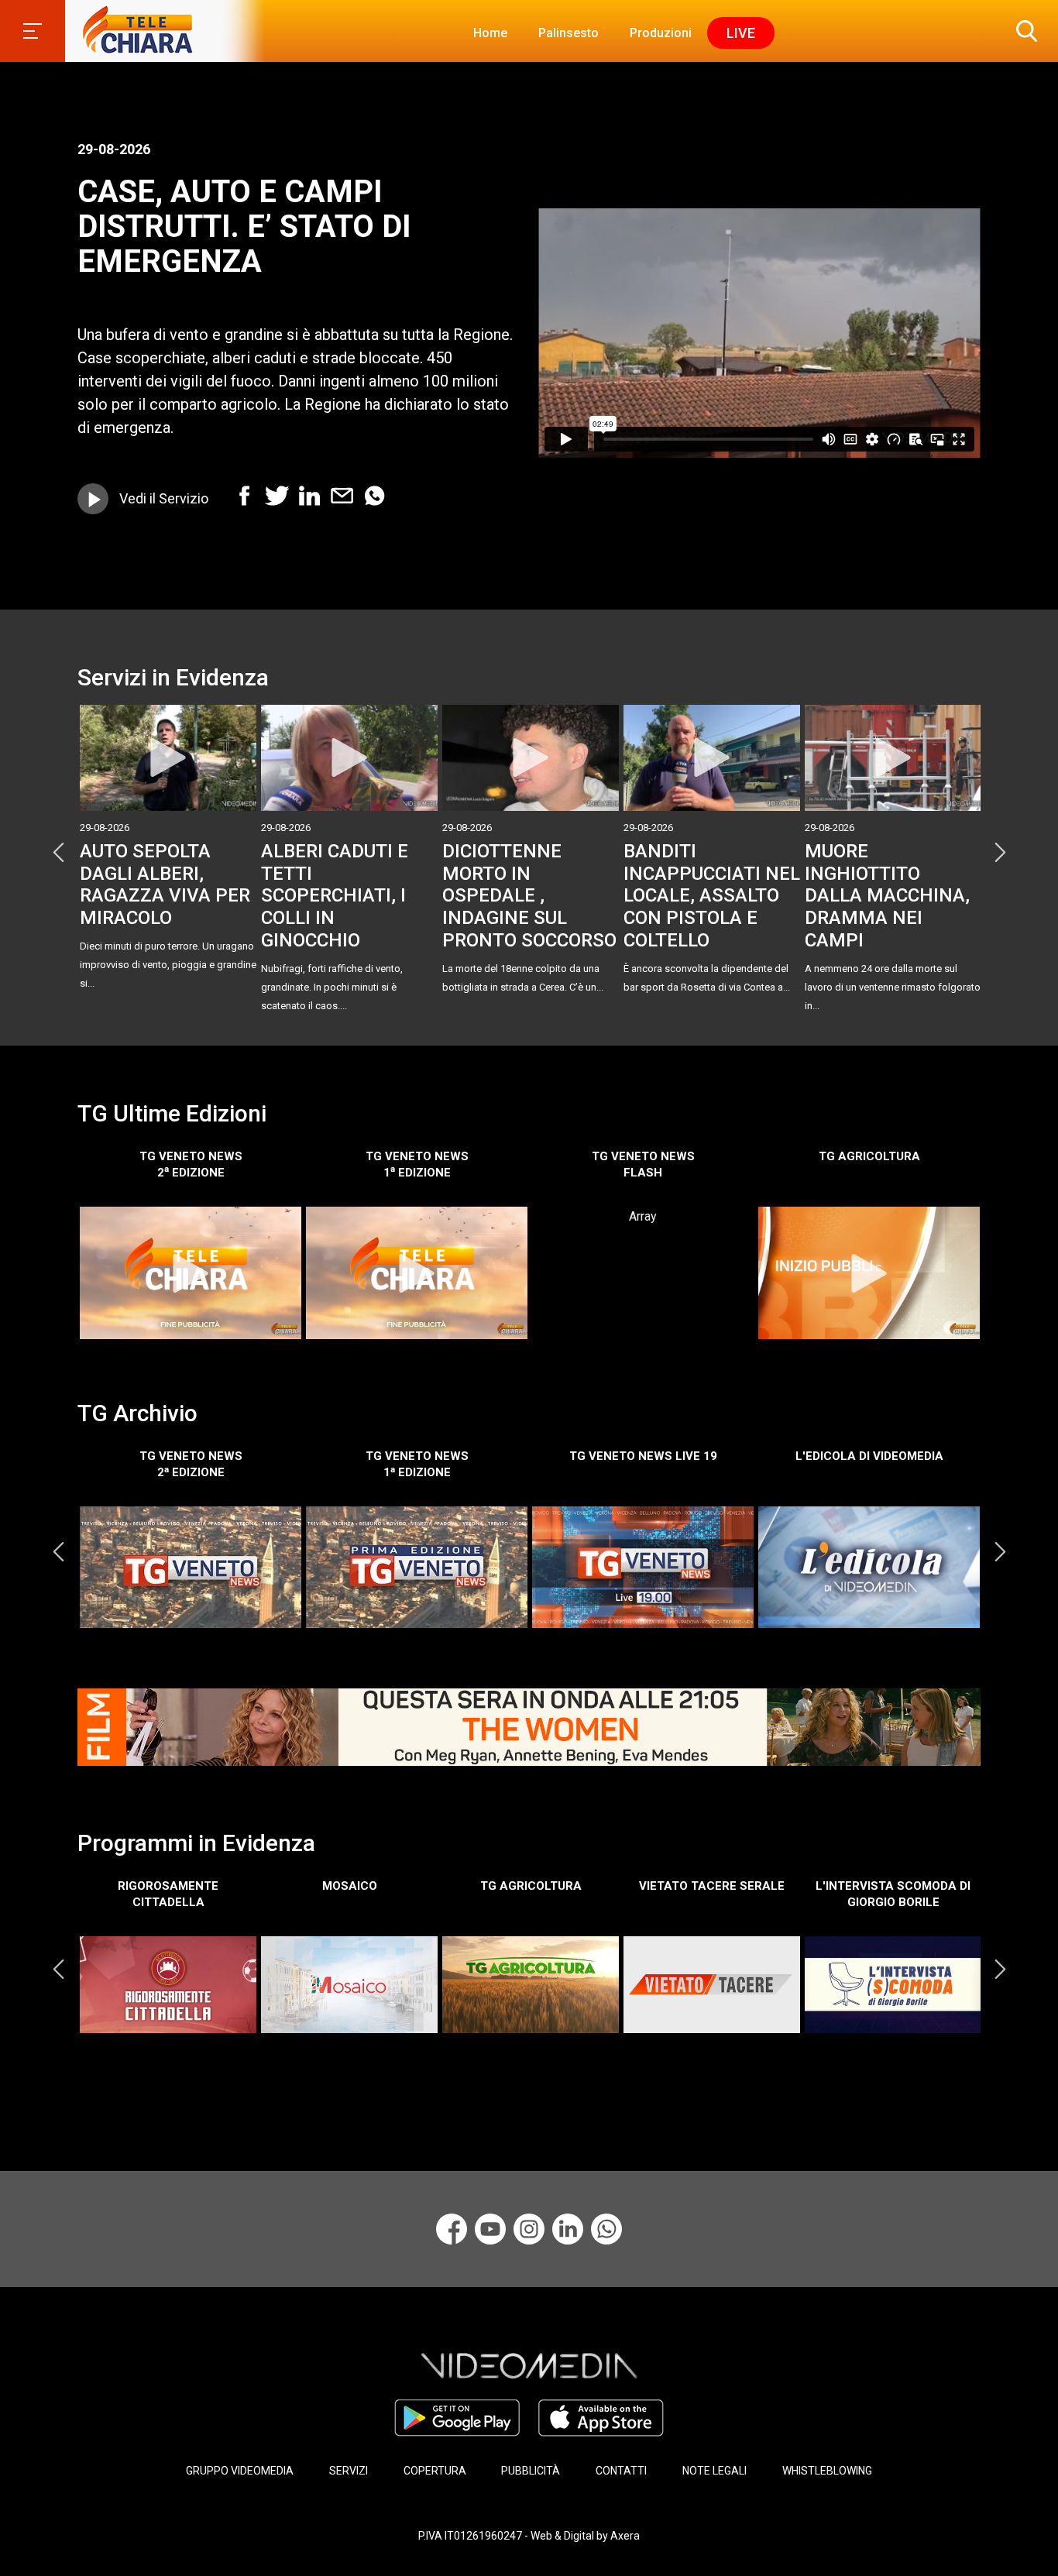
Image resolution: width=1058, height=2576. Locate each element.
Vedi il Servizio (164, 498)
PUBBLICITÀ (531, 2471)
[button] (1023, 31)
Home (490, 33)
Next (1000, 853)
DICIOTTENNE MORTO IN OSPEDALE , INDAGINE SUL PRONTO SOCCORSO (529, 896)
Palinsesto (569, 33)
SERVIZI (349, 2471)
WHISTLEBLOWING (827, 2471)
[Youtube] (490, 2229)
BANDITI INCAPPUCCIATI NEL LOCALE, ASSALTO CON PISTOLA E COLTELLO (712, 896)
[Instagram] (529, 2229)
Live (741, 33)
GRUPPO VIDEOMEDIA (240, 2471)
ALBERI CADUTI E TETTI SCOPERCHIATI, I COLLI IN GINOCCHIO (335, 896)
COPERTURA (435, 2471)
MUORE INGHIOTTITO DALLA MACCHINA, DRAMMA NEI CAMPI (887, 896)
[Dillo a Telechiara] (606, 2229)
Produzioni (661, 33)
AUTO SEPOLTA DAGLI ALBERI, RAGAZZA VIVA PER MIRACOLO (165, 884)
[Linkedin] (568, 2229)
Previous (58, 853)
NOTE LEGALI (714, 2471)
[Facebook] (452, 2229)
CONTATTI (621, 2471)
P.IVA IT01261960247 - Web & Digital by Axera (529, 2536)
